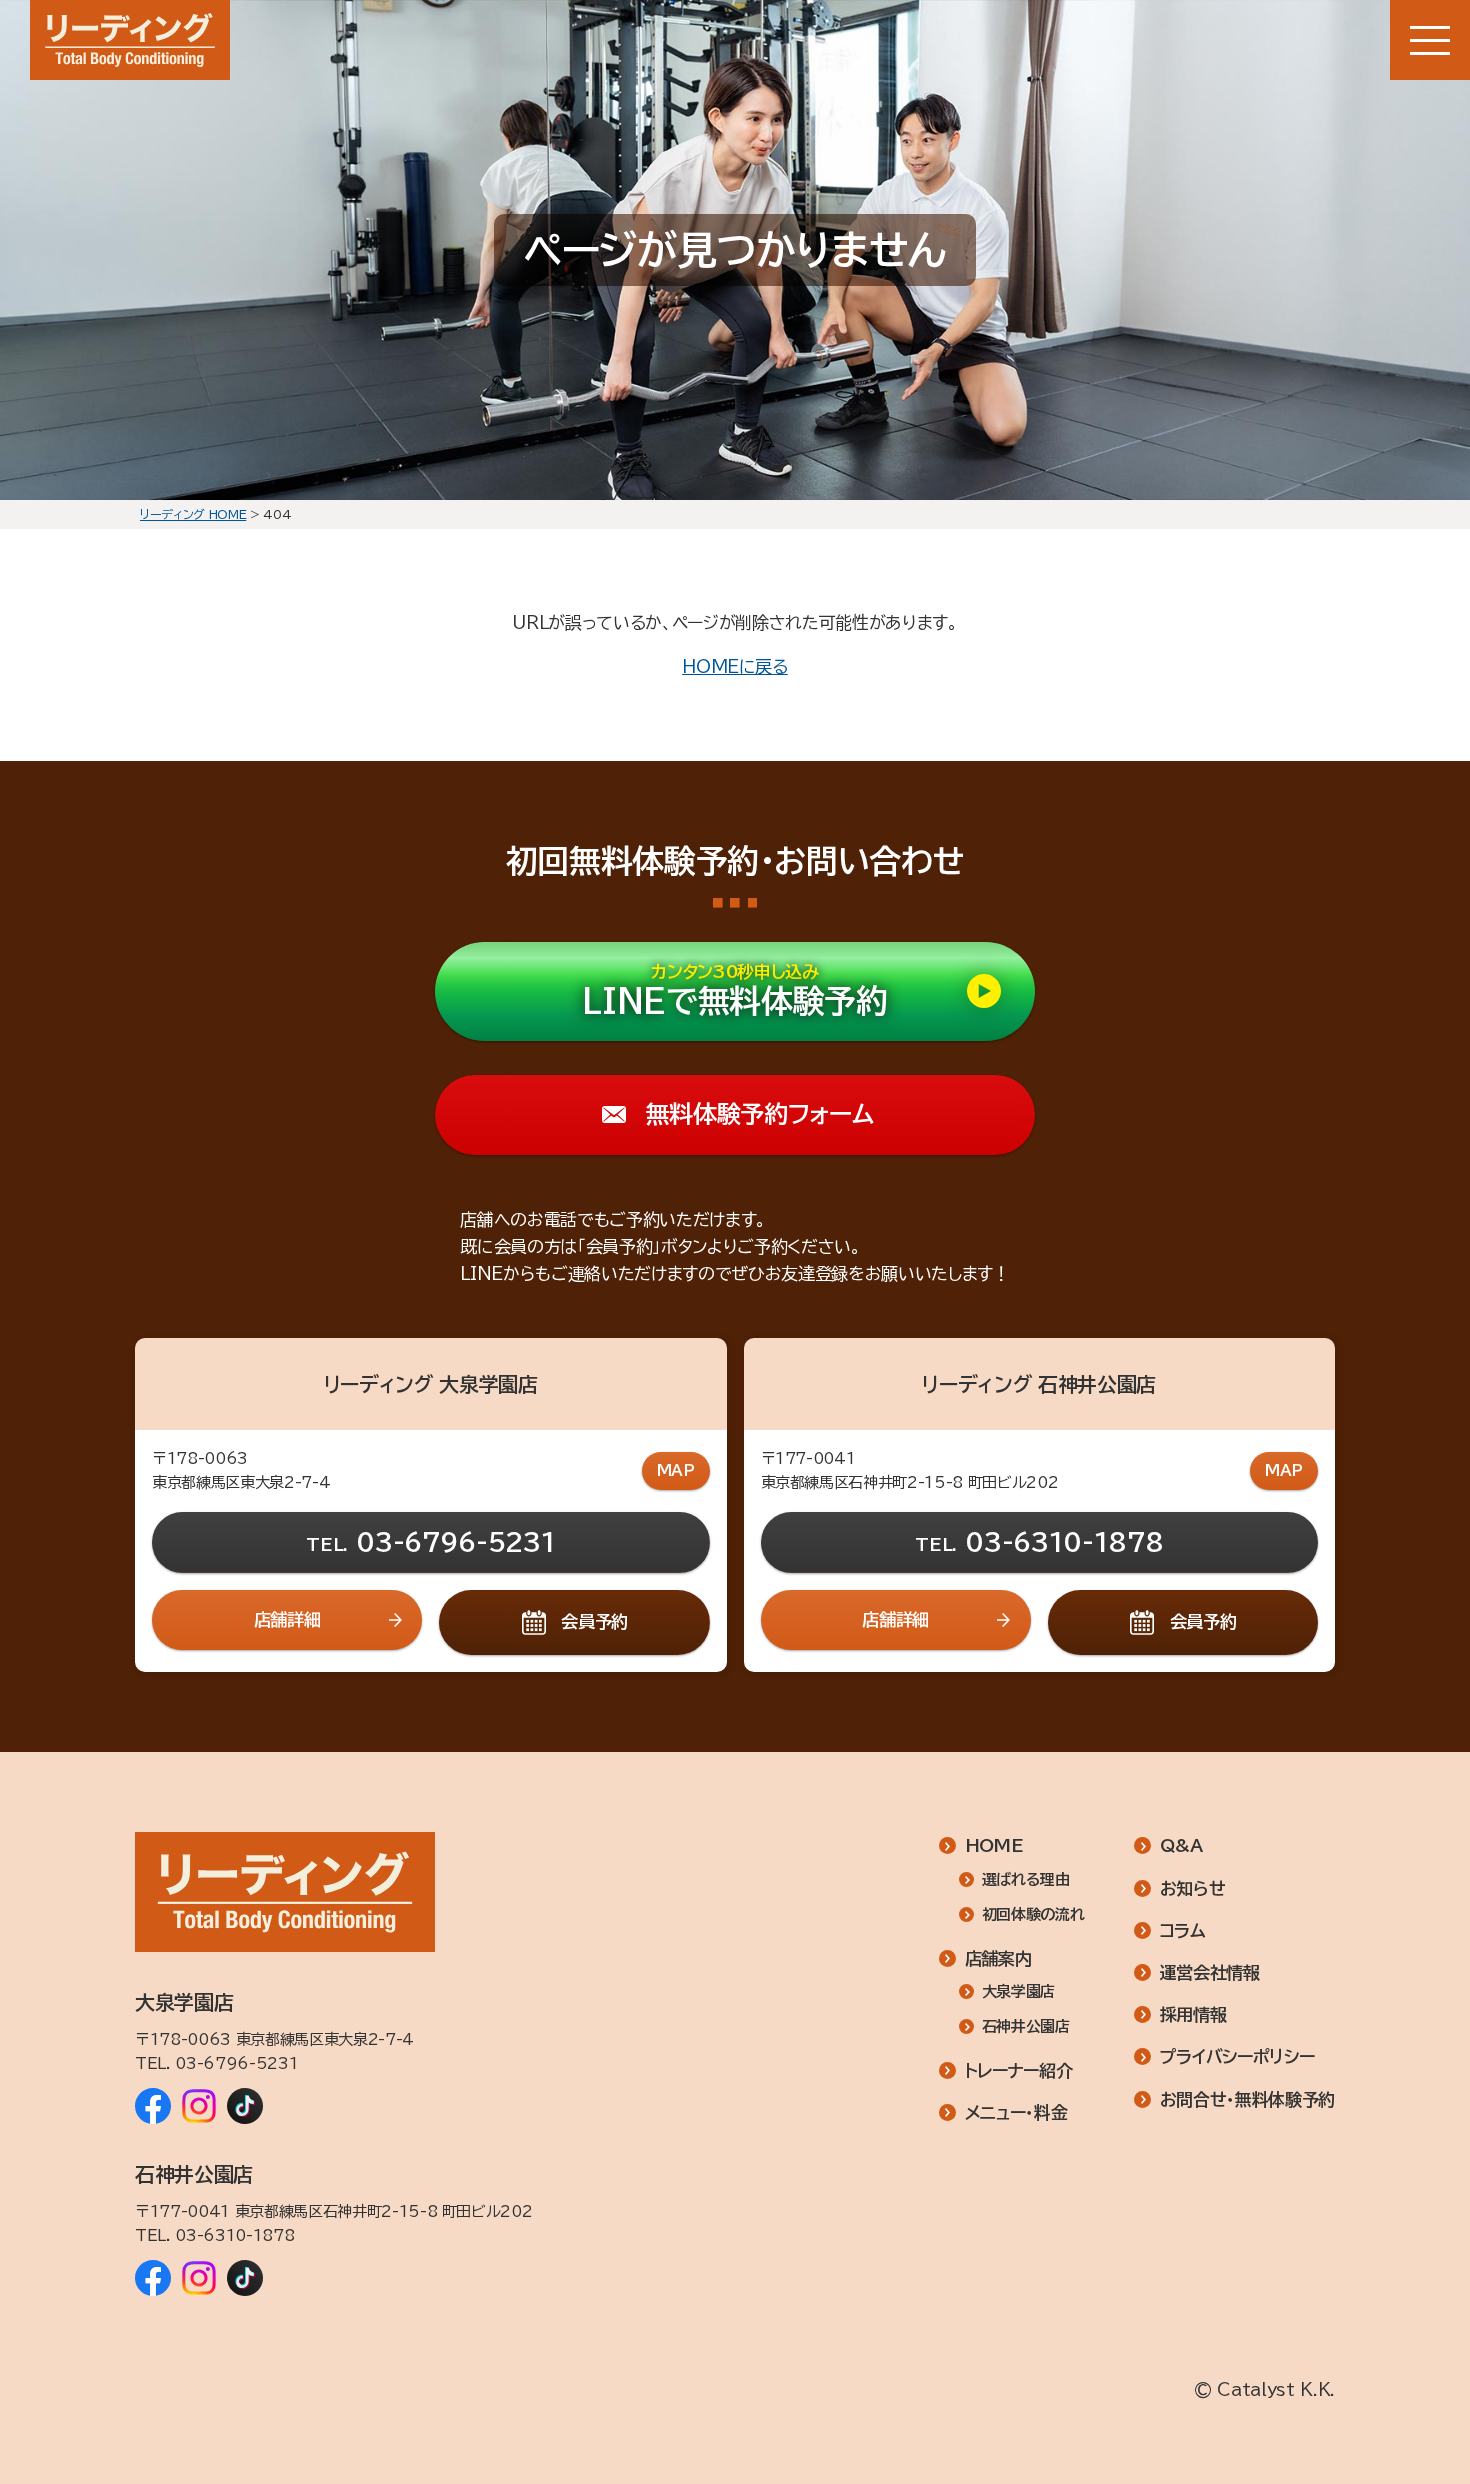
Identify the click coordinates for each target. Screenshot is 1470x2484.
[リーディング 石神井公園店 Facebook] (153, 2278)
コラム (1183, 1930)
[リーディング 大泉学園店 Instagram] (199, 2106)
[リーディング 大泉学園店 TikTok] (245, 2106)
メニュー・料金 (1016, 2112)
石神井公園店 (1026, 2026)
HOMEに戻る (735, 666)
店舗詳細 (287, 1619)
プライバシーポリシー (1237, 2056)
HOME (994, 1845)
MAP (676, 1470)
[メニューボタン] (1430, 40)
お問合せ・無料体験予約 (1247, 2099)
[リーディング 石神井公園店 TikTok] (245, 2278)
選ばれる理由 (1026, 1879)
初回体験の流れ (1033, 1914)
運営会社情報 (1210, 1972)
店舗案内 (998, 1958)
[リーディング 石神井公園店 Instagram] (199, 2278)
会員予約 (594, 1621)
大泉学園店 (1018, 1991)
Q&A (1181, 1845)
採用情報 (1193, 2014)
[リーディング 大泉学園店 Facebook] (153, 2106)
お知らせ (1193, 1888)
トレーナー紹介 (1019, 2070)
